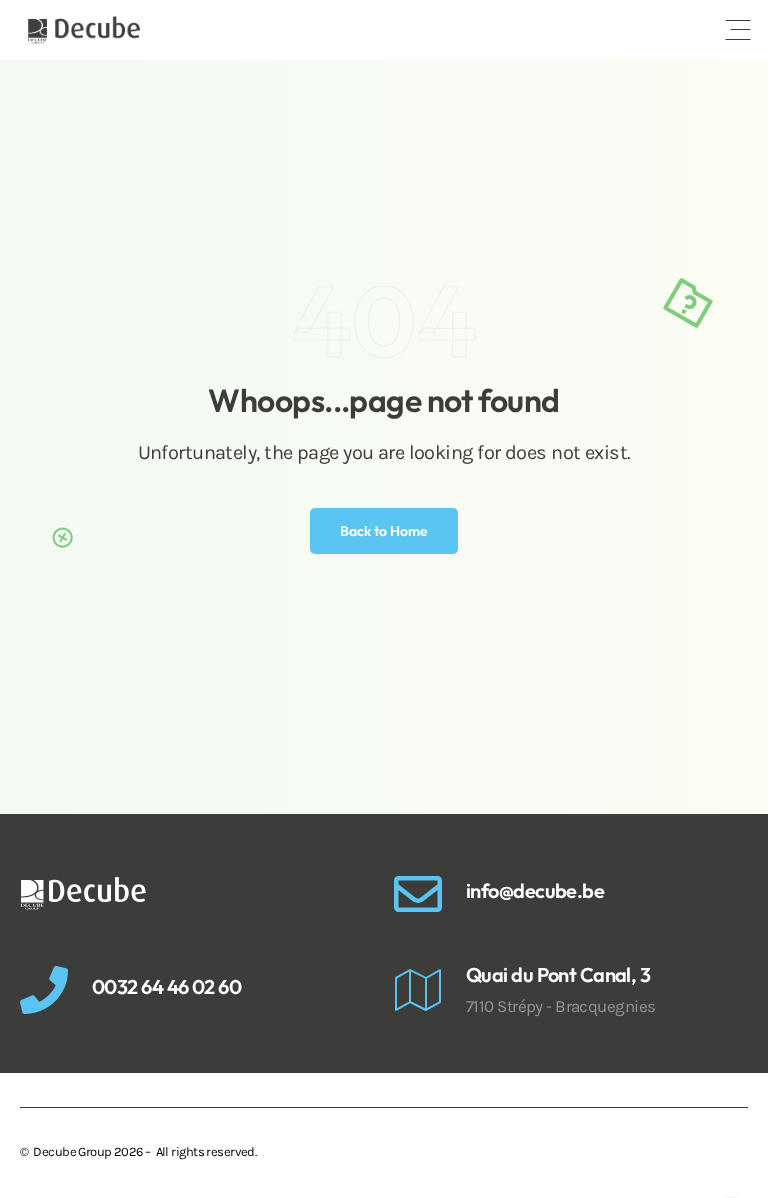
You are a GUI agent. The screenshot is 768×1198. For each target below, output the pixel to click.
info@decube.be (535, 890)
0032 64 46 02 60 (166, 986)
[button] (738, 30)
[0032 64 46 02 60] (44, 990)
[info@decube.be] (418, 894)
